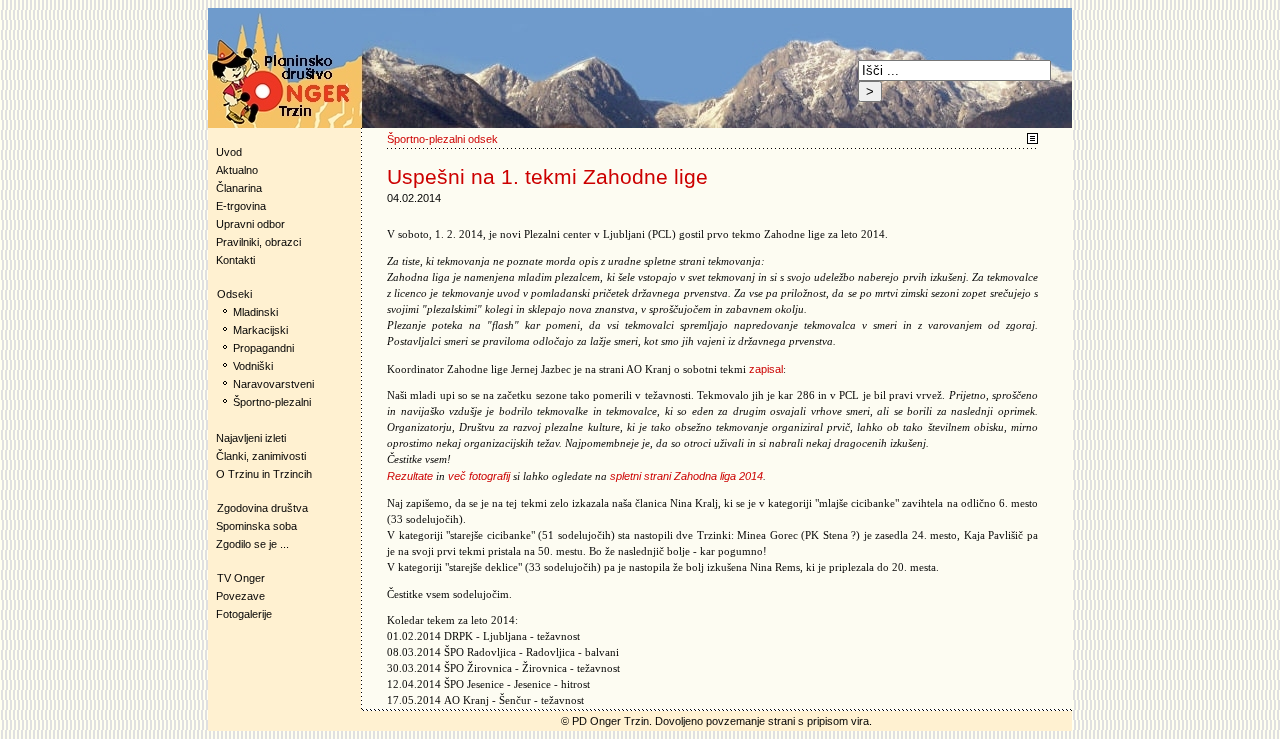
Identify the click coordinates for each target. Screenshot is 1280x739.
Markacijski (260, 330)
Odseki (230, 294)
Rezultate (410, 476)
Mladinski (255, 312)
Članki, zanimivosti (261, 456)
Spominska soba (256, 526)
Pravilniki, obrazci (258, 242)
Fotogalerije (244, 614)
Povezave (240, 596)
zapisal (766, 369)
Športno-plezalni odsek (442, 139)
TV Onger (236, 578)
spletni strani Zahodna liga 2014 (686, 476)
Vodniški (253, 366)
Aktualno (237, 170)
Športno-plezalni (272, 402)
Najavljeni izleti (251, 438)
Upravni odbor (250, 224)
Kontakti (235, 260)
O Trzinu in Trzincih (264, 474)
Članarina (239, 188)
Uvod (229, 152)
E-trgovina (241, 206)
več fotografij (479, 476)
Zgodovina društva (258, 508)
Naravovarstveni (273, 384)
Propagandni (263, 348)
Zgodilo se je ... (252, 544)
